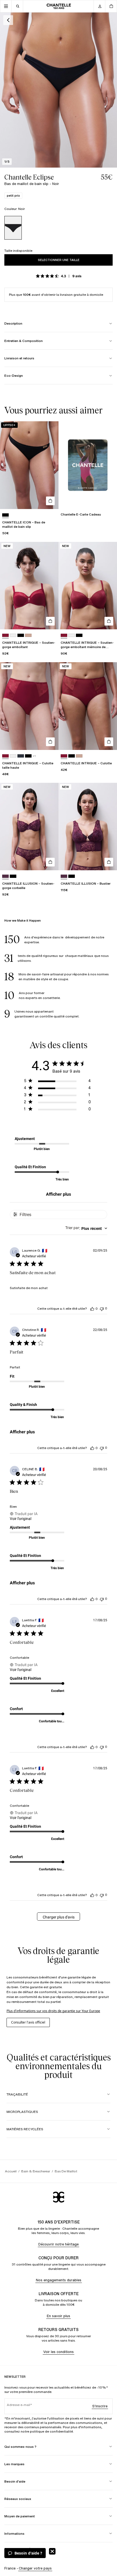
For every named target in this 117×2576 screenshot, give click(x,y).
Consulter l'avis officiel (28, 2022)
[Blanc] (13, 635)
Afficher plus (59, 1194)
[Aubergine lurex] (5, 876)
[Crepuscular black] (13, 876)
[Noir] (13, 228)
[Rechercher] (17, 6)
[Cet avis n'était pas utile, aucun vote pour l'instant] (102, 1309)
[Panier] (111, 6)
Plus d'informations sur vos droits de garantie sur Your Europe (53, 2011)
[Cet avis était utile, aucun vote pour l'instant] (92, 1309)
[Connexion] (100, 6)
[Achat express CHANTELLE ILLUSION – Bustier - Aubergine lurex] (109, 862)
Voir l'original (21, 1519)
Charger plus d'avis (59, 1917)
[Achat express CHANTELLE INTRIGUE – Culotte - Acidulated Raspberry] (109, 742)
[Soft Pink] (28, 635)
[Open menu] (6, 6)
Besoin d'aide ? (28, 2553)
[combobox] (86, 1228)
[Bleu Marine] (21, 756)
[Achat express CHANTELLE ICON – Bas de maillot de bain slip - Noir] (50, 501)
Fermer (52, 2551)
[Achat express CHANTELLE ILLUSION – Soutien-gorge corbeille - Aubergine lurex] (50, 862)
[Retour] (8, 20)
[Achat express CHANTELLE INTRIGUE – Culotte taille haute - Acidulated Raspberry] (50, 742)
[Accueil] (59, 6)
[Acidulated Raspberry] (5, 635)
